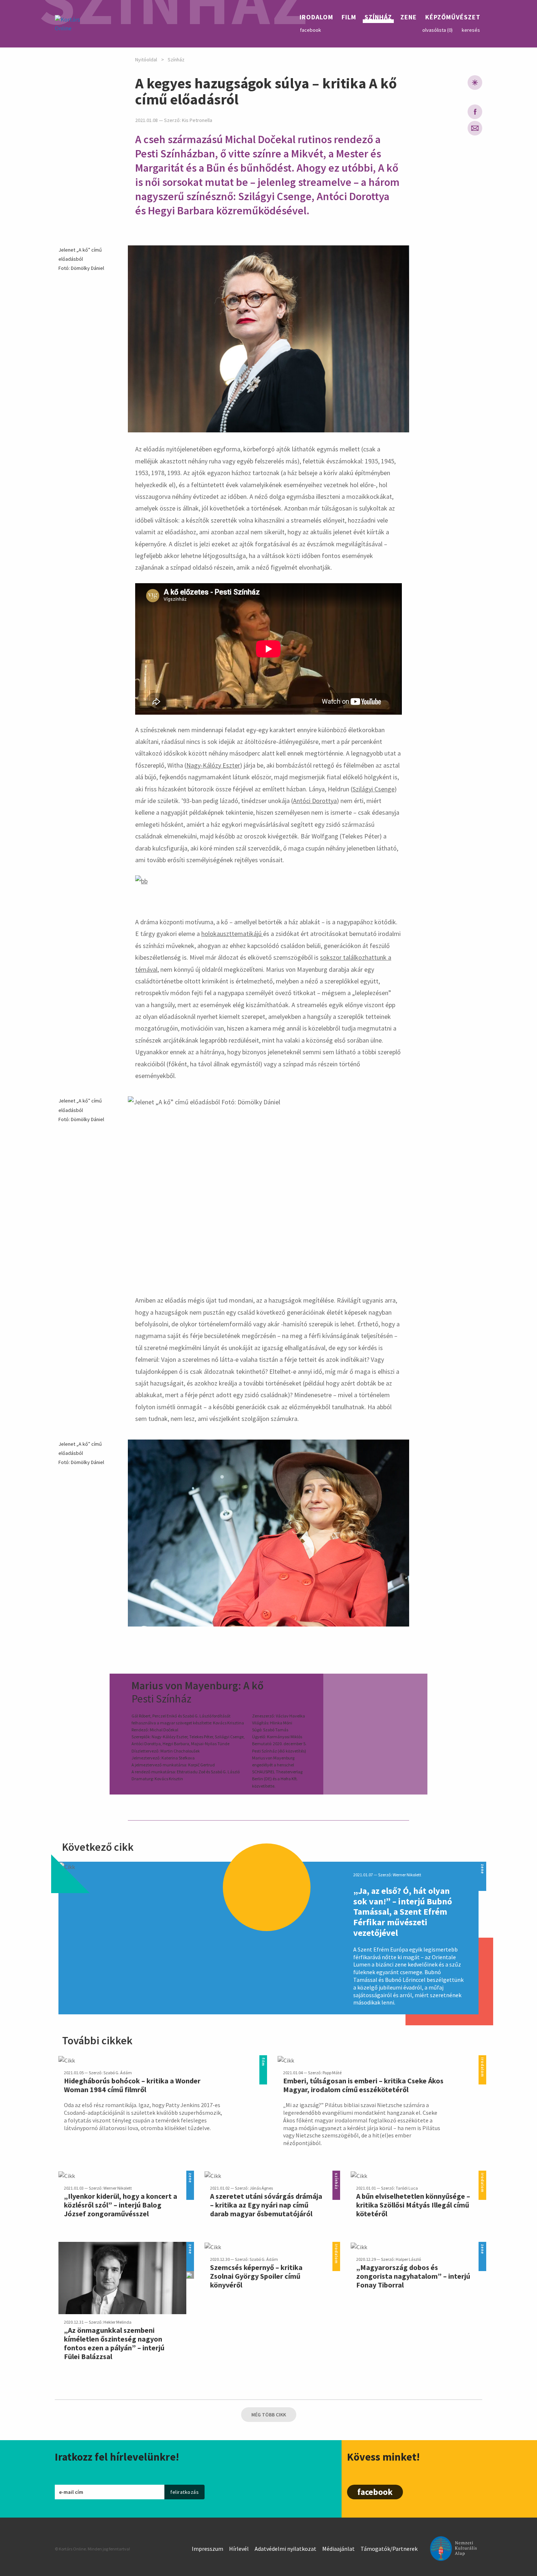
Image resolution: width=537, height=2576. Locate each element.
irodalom (482, 2059)
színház (336, 2175)
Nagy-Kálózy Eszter (213, 765)
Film (349, 18)
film (263, 2059)
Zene (409, 18)
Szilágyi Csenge (374, 789)
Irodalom (316, 18)
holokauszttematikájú (232, 934)
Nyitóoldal (146, 60)
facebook (311, 30)
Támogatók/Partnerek (389, 2549)
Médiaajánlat (338, 2549)
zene (482, 1866)
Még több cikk (269, 2415)
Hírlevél (239, 2549)
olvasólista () (437, 30)
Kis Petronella (197, 120)
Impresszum (207, 2549)
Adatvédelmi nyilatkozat (285, 2549)
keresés (471, 30)
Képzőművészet (453, 18)
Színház (378, 18)
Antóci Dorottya (315, 801)
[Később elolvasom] (475, 83)
